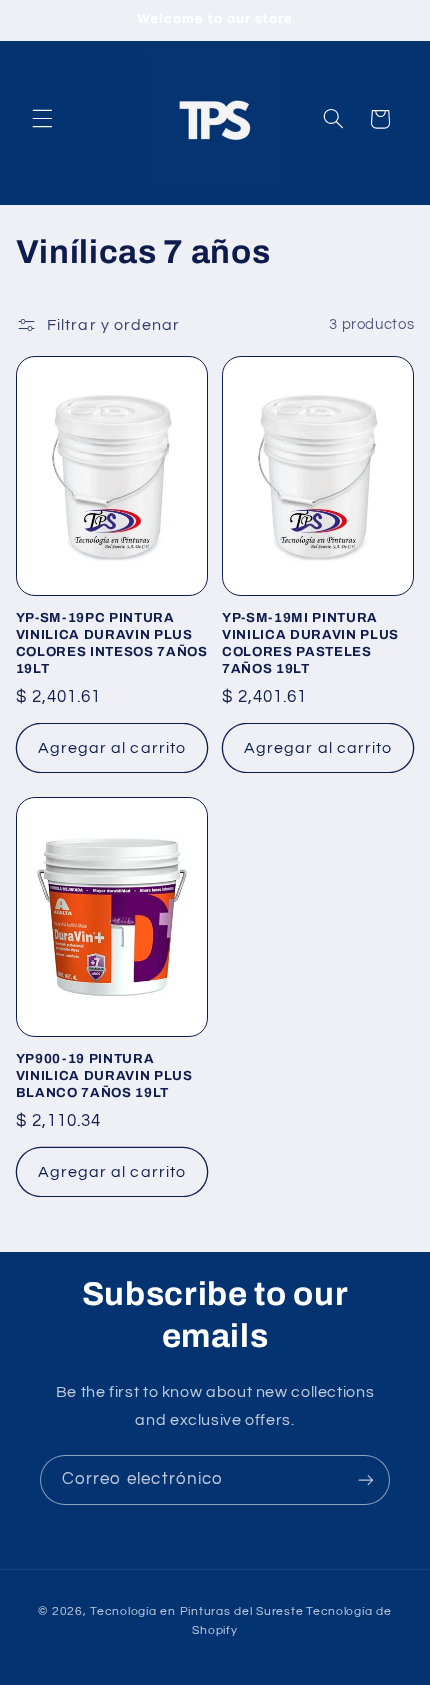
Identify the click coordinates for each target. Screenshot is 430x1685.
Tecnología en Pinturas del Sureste (196, 1611)
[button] (42, 119)
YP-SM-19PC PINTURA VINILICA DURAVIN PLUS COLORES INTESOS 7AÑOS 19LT (112, 643)
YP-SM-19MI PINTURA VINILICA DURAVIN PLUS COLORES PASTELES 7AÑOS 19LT (310, 643)
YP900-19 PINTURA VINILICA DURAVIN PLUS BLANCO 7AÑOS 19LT (104, 1075)
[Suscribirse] (366, 1479)
